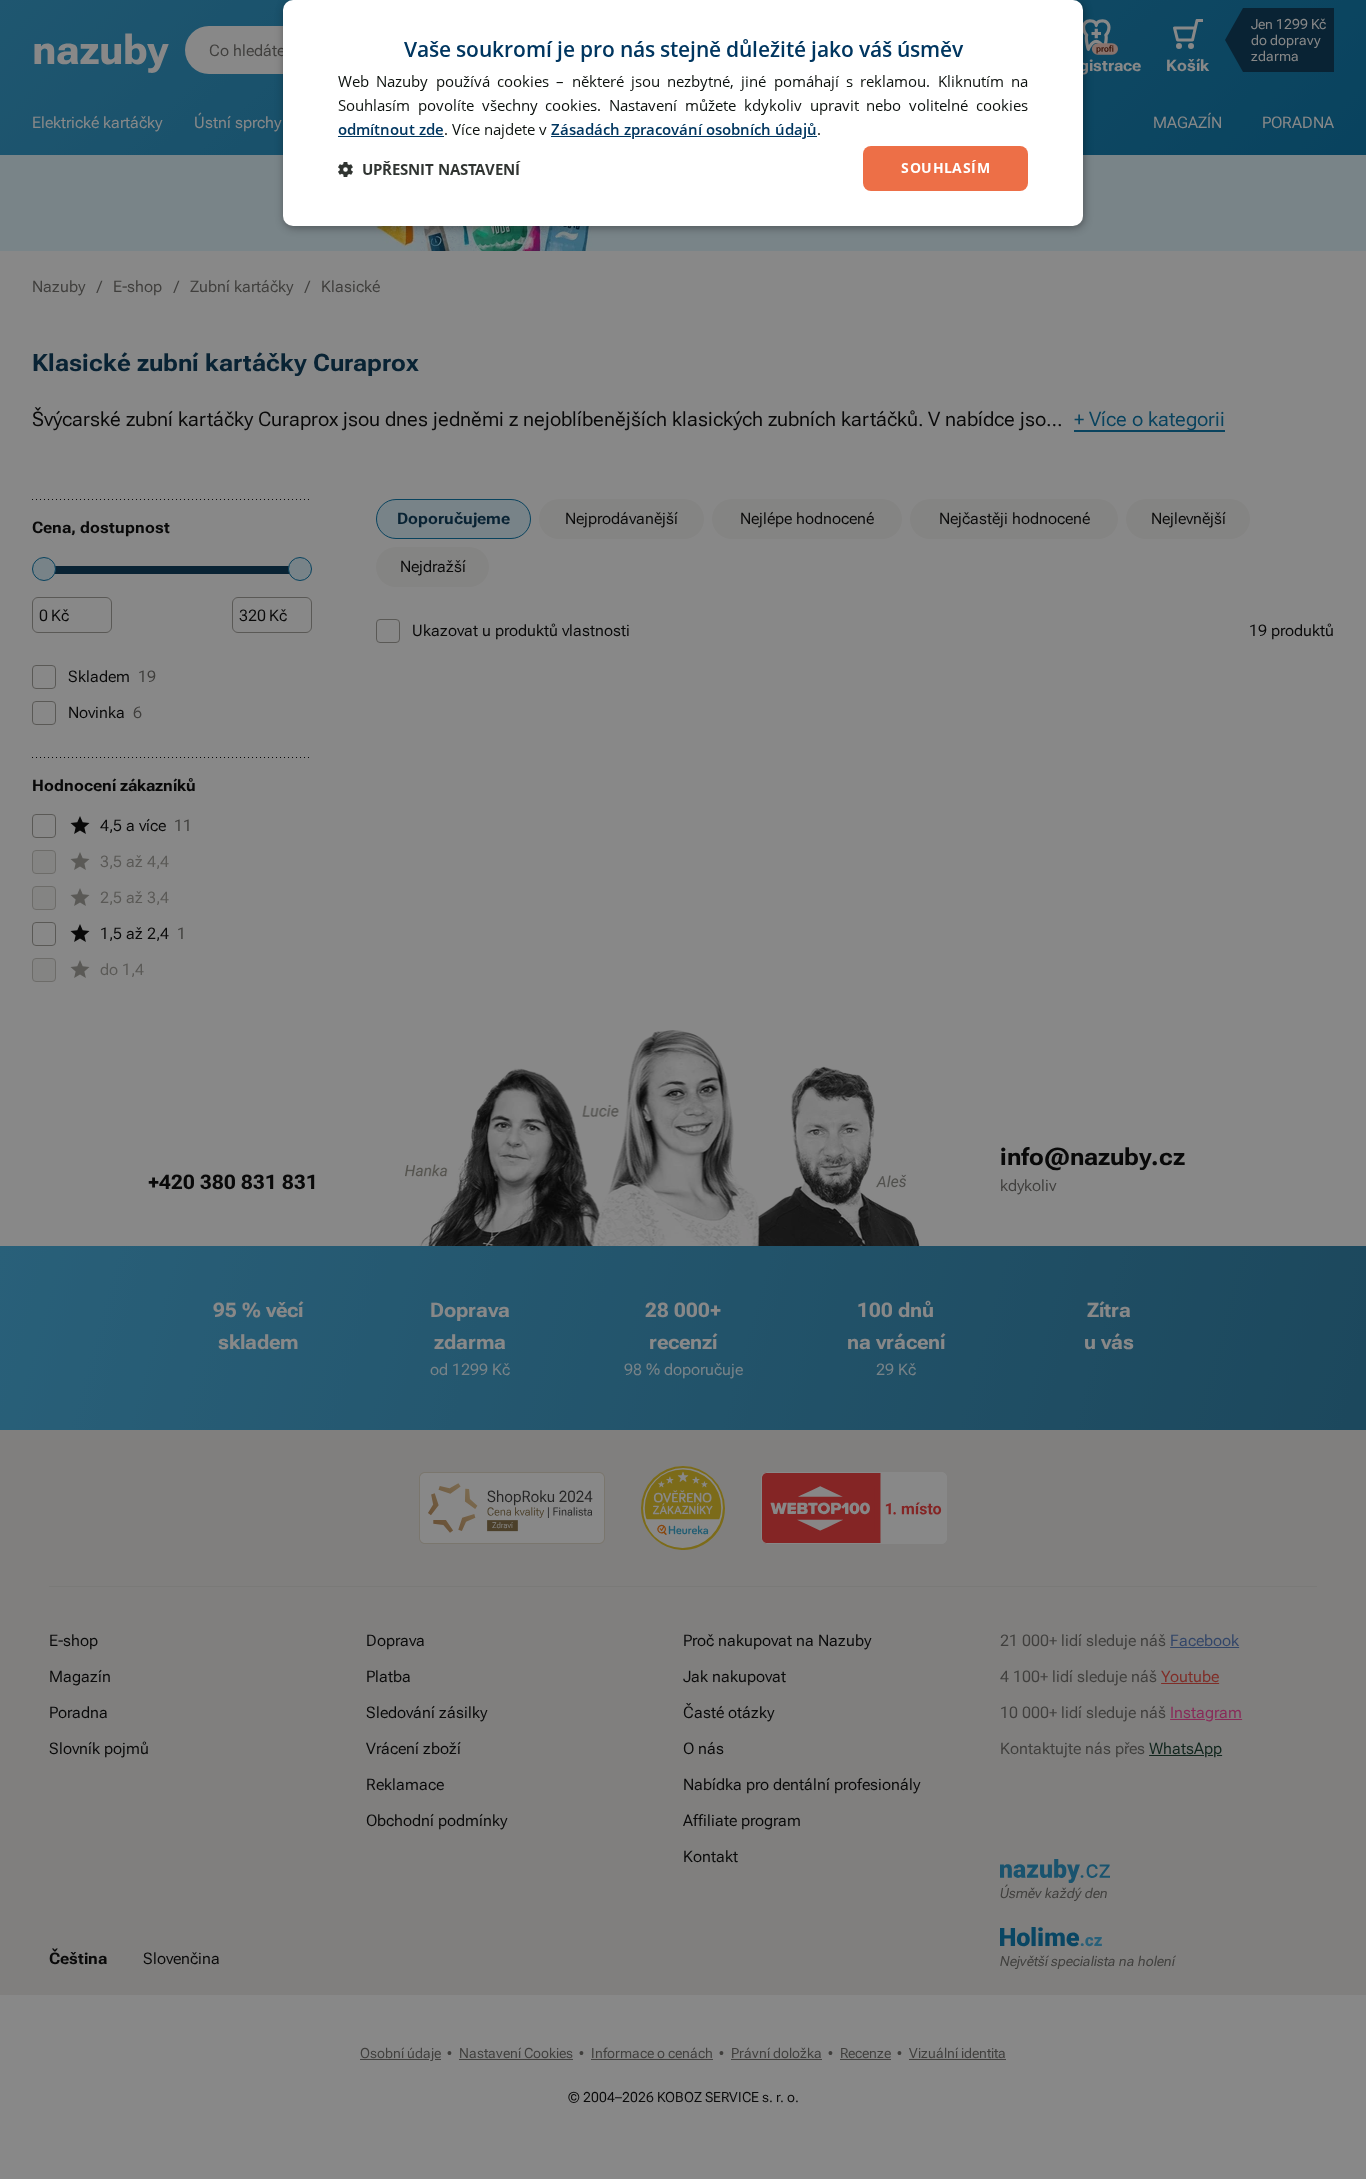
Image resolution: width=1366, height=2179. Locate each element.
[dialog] (683, 113)
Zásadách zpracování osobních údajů (684, 129)
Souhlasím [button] (945, 167)
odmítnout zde (391, 129)
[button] (429, 169)
